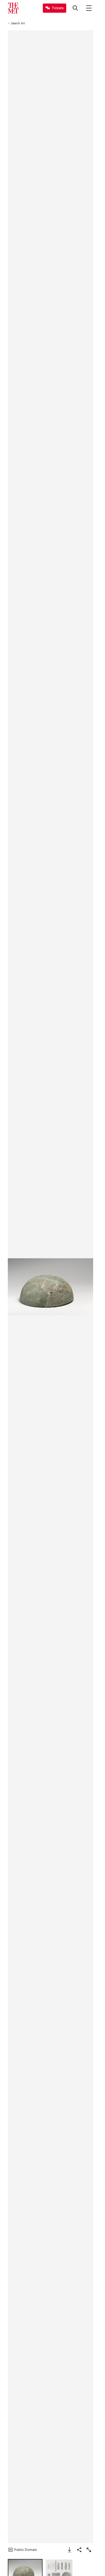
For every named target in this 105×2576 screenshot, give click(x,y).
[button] (50, 1287)
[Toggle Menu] (89, 8)
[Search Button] (75, 8)
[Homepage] (13, 8)
